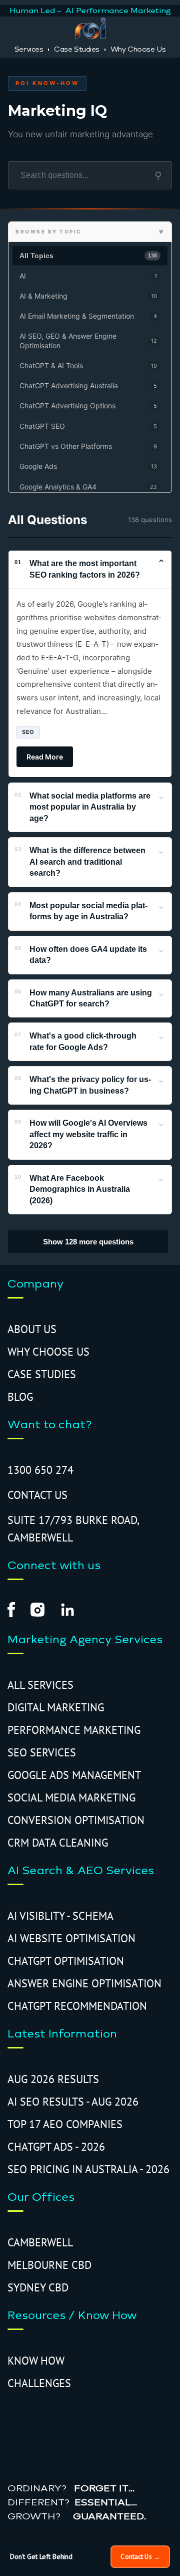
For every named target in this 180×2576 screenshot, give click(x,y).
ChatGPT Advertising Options (88, 406)
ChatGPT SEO (88, 426)
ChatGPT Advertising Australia (88, 385)
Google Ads (88, 466)
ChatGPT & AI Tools (88, 365)
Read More (45, 757)
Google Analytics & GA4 (88, 487)
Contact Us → (140, 2557)
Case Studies (77, 49)
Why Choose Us (138, 49)
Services (29, 49)
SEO (28, 732)
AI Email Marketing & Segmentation (88, 316)
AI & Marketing (88, 296)
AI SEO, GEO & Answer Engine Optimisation (88, 340)
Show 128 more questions (88, 1242)
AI (88, 276)
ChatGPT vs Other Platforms (88, 446)
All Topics (88, 255)
